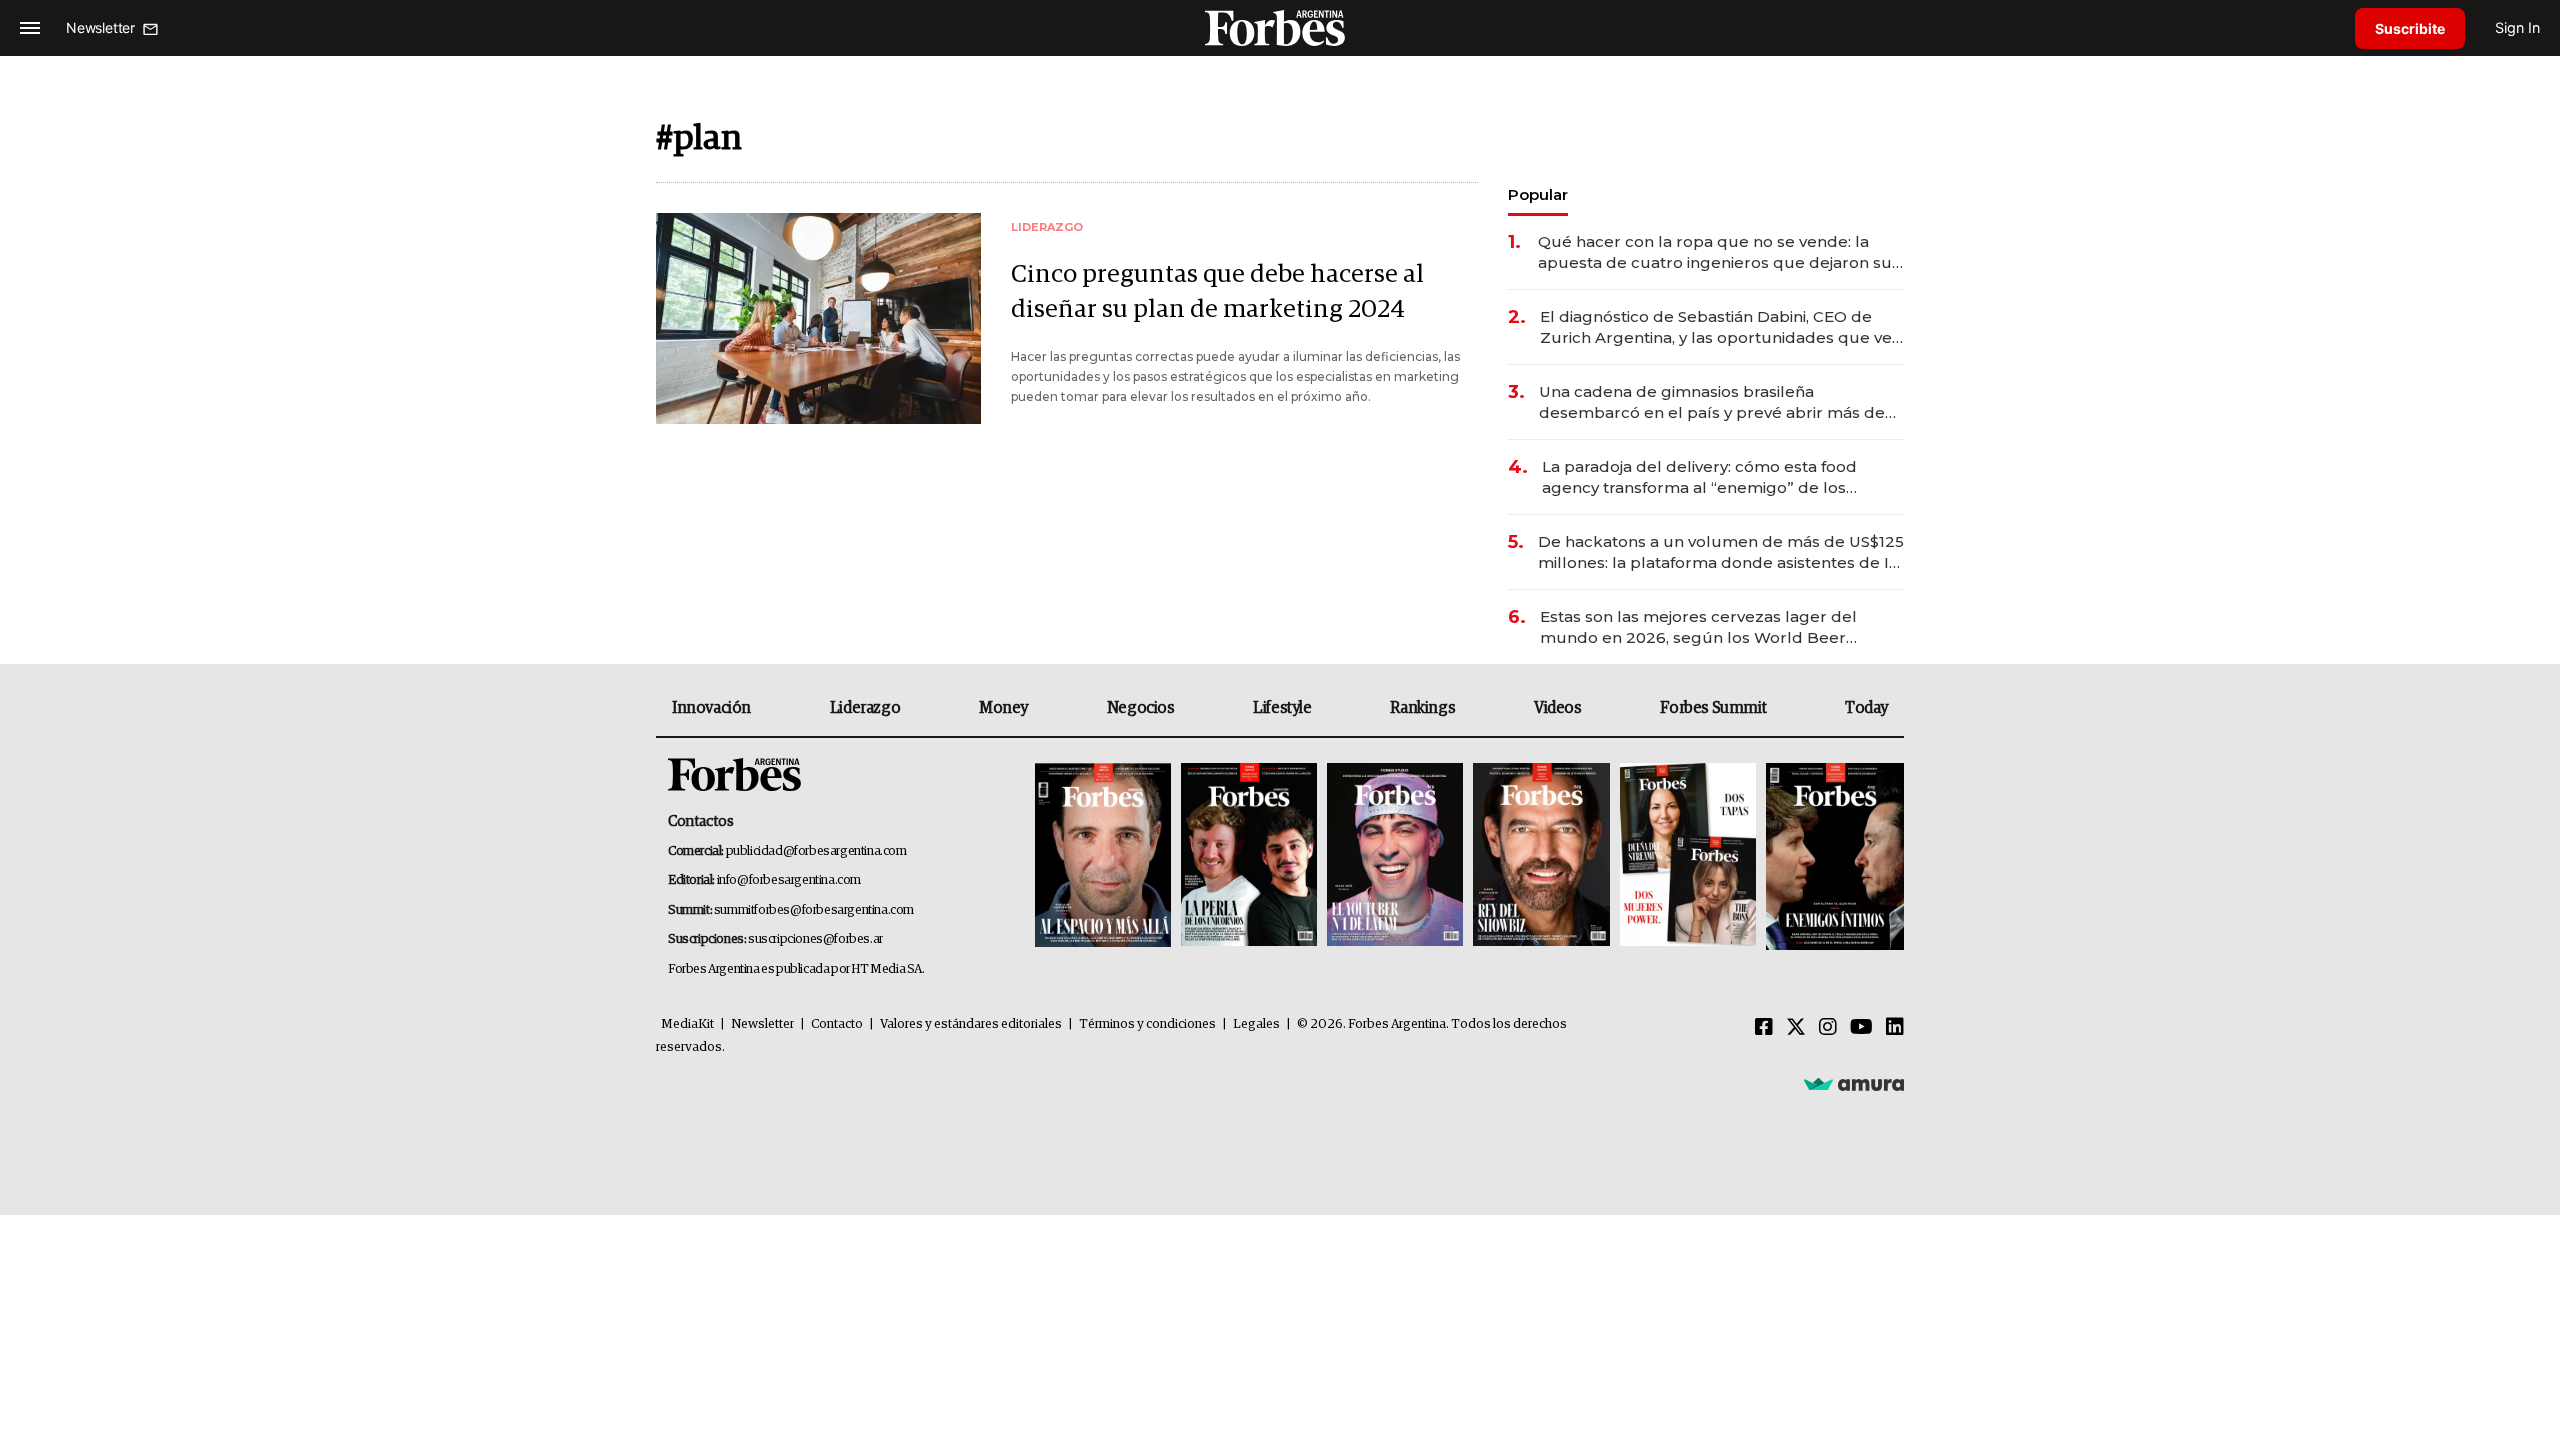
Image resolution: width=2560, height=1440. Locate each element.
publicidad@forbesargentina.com (816, 851)
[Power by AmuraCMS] (1854, 1083)
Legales (1256, 1024)
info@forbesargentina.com (789, 880)
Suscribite (2410, 28)
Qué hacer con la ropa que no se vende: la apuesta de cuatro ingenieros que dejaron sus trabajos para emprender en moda (1719, 252)
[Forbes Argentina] (1280, 27)
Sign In (2517, 27)
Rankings (1422, 708)
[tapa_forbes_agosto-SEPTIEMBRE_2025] (1832, 856)
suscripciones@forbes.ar (815, 939)
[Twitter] (1796, 1028)
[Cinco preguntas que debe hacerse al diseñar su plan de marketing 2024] (818, 318)
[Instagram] (1828, 1028)
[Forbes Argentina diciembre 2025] (1541, 856)
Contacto (837, 1024)
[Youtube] (1861, 1028)
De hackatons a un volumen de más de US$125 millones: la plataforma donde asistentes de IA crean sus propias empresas (1721, 552)
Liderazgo (865, 708)
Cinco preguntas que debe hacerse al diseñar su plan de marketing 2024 (1217, 292)
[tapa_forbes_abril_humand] (1249, 856)
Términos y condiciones (1147, 1024)
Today (1866, 708)
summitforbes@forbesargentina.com (814, 910)
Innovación (711, 708)
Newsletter (762, 1024)
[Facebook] (1764, 1028)
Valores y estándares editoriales (971, 1024)
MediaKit (687, 1024)
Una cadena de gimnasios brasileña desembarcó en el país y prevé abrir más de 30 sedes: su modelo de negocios (1712, 402)
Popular (1538, 194)
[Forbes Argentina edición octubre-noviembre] (1688, 856)
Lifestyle (1282, 708)
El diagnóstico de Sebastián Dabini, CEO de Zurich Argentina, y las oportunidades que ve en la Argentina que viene (1716, 327)
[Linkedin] (1895, 1028)
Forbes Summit (1713, 708)
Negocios (1141, 708)
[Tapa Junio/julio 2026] (1103, 856)
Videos (1558, 708)
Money (1003, 708)
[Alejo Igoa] (1395, 856)
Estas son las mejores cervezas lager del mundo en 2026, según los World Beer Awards (1698, 627)
